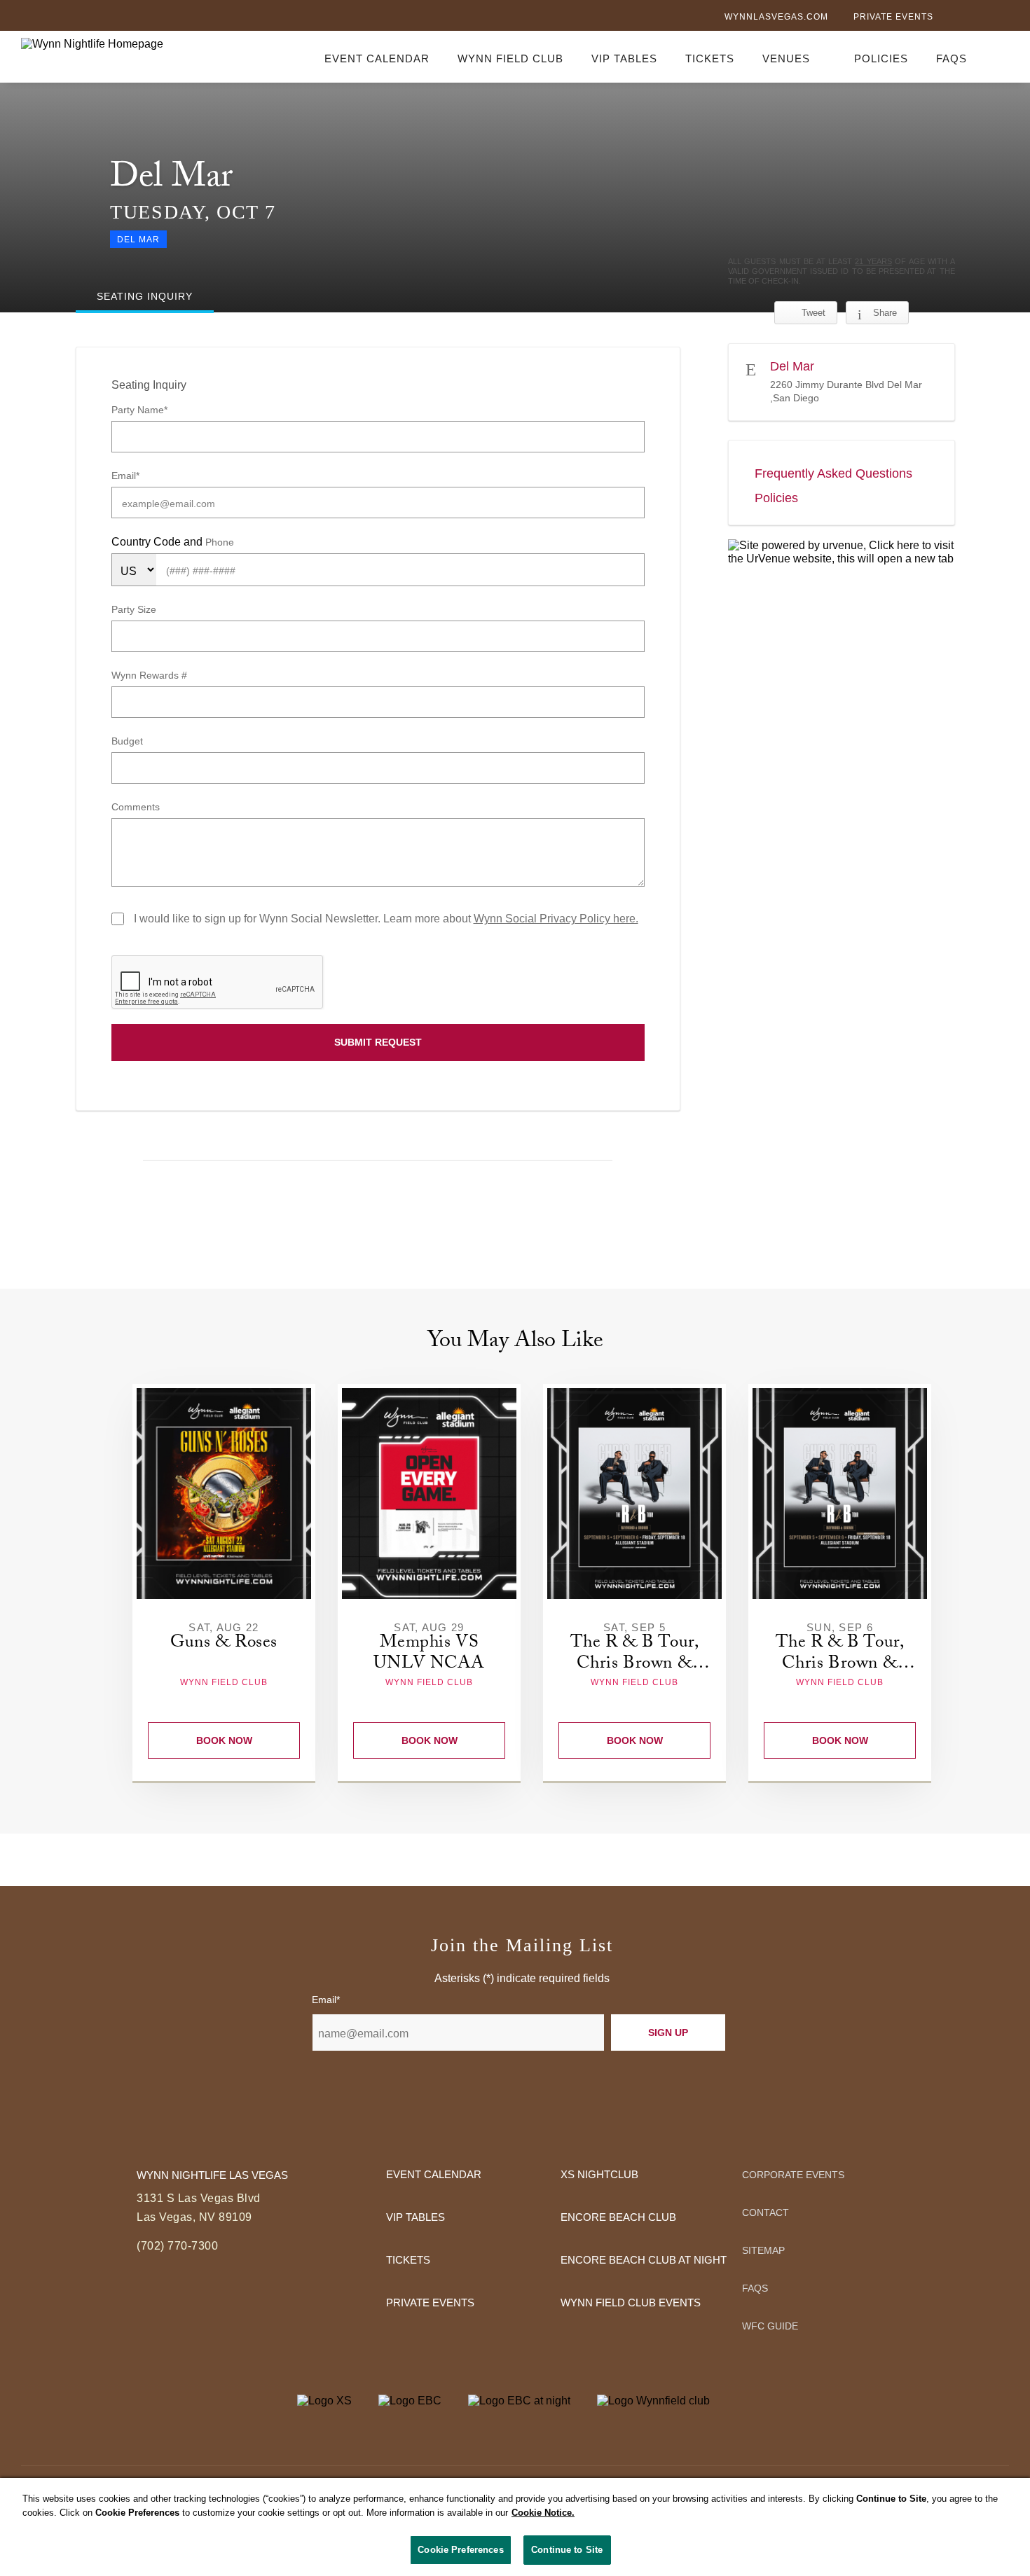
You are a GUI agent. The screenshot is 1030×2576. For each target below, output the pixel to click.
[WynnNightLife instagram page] (1002, 18)
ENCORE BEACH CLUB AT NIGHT (644, 2260)
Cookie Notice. (543, 2513)
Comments (136, 807)
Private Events (893, 17)
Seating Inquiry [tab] (145, 296)
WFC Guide (770, 2326)
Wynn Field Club (510, 58)
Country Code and (158, 542)
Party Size (134, 609)
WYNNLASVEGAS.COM (776, 17)
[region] (515, 2527)
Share (885, 313)
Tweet (813, 313)
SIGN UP (668, 2033)
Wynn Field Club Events (631, 2303)
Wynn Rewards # (149, 675)
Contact (765, 2213)
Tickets (710, 58)
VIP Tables (624, 58)
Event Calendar (377, 58)
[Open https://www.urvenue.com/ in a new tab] (842, 552)
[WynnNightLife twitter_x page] (978, 18)
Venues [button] (786, 58)
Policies (881, 58)
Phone (220, 542)
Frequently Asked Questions (833, 473)
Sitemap (763, 2250)
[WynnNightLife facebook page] (956, 18)
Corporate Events (793, 2175)
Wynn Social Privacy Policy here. (556, 919)
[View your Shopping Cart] (1001, 56)
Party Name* (139, 410)
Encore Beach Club (618, 2217)
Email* (125, 476)
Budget (127, 741)
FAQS (952, 58)
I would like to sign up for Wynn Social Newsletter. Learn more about (386, 919)
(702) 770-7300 (177, 2246)
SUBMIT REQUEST (378, 1042)
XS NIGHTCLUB (599, 2174)
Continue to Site (567, 2550)
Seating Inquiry (149, 385)
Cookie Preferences (460, 2550)
